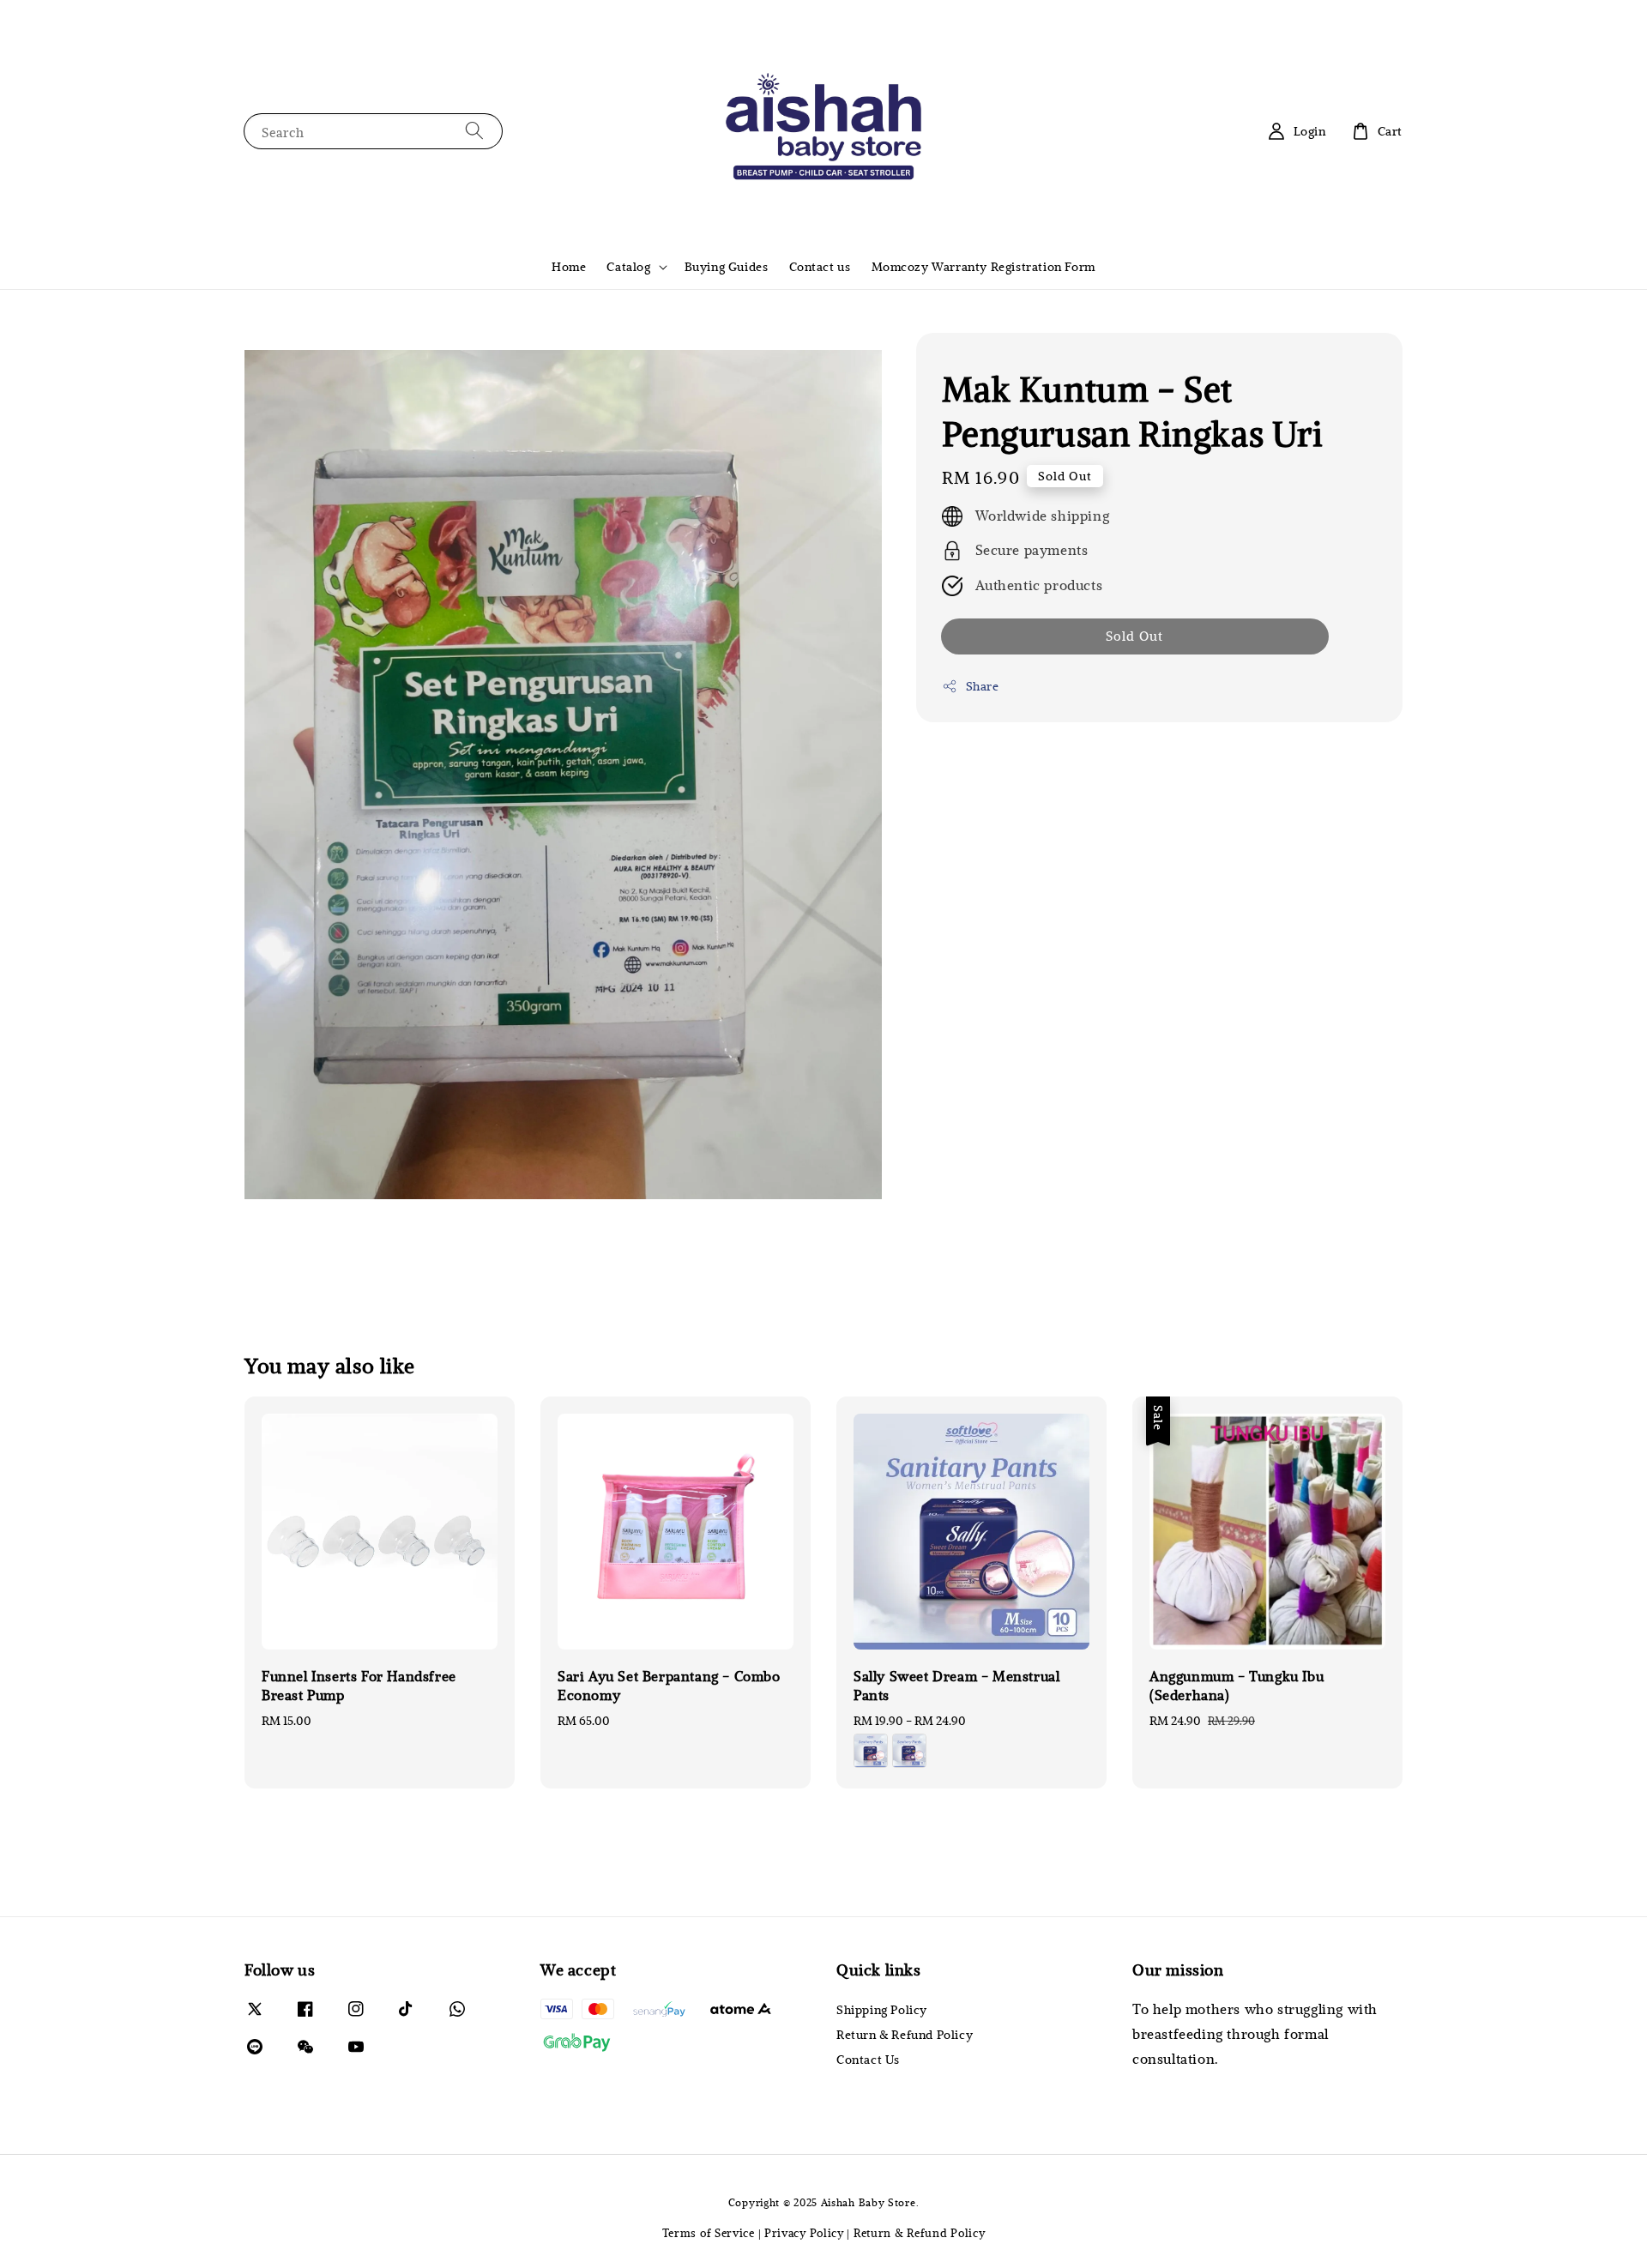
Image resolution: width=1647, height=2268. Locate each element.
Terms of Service (709, 2233)
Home (569, 266)
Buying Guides (727, 266)
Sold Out (1134, 636)
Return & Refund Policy (905, 2034)
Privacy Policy (804, 2233)
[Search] (474, 131)
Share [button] (983, 687)
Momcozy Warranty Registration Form (983, 266)
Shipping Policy (882, 2010)
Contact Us (868, 2059)
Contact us (820, 266)
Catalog (628, 267)
